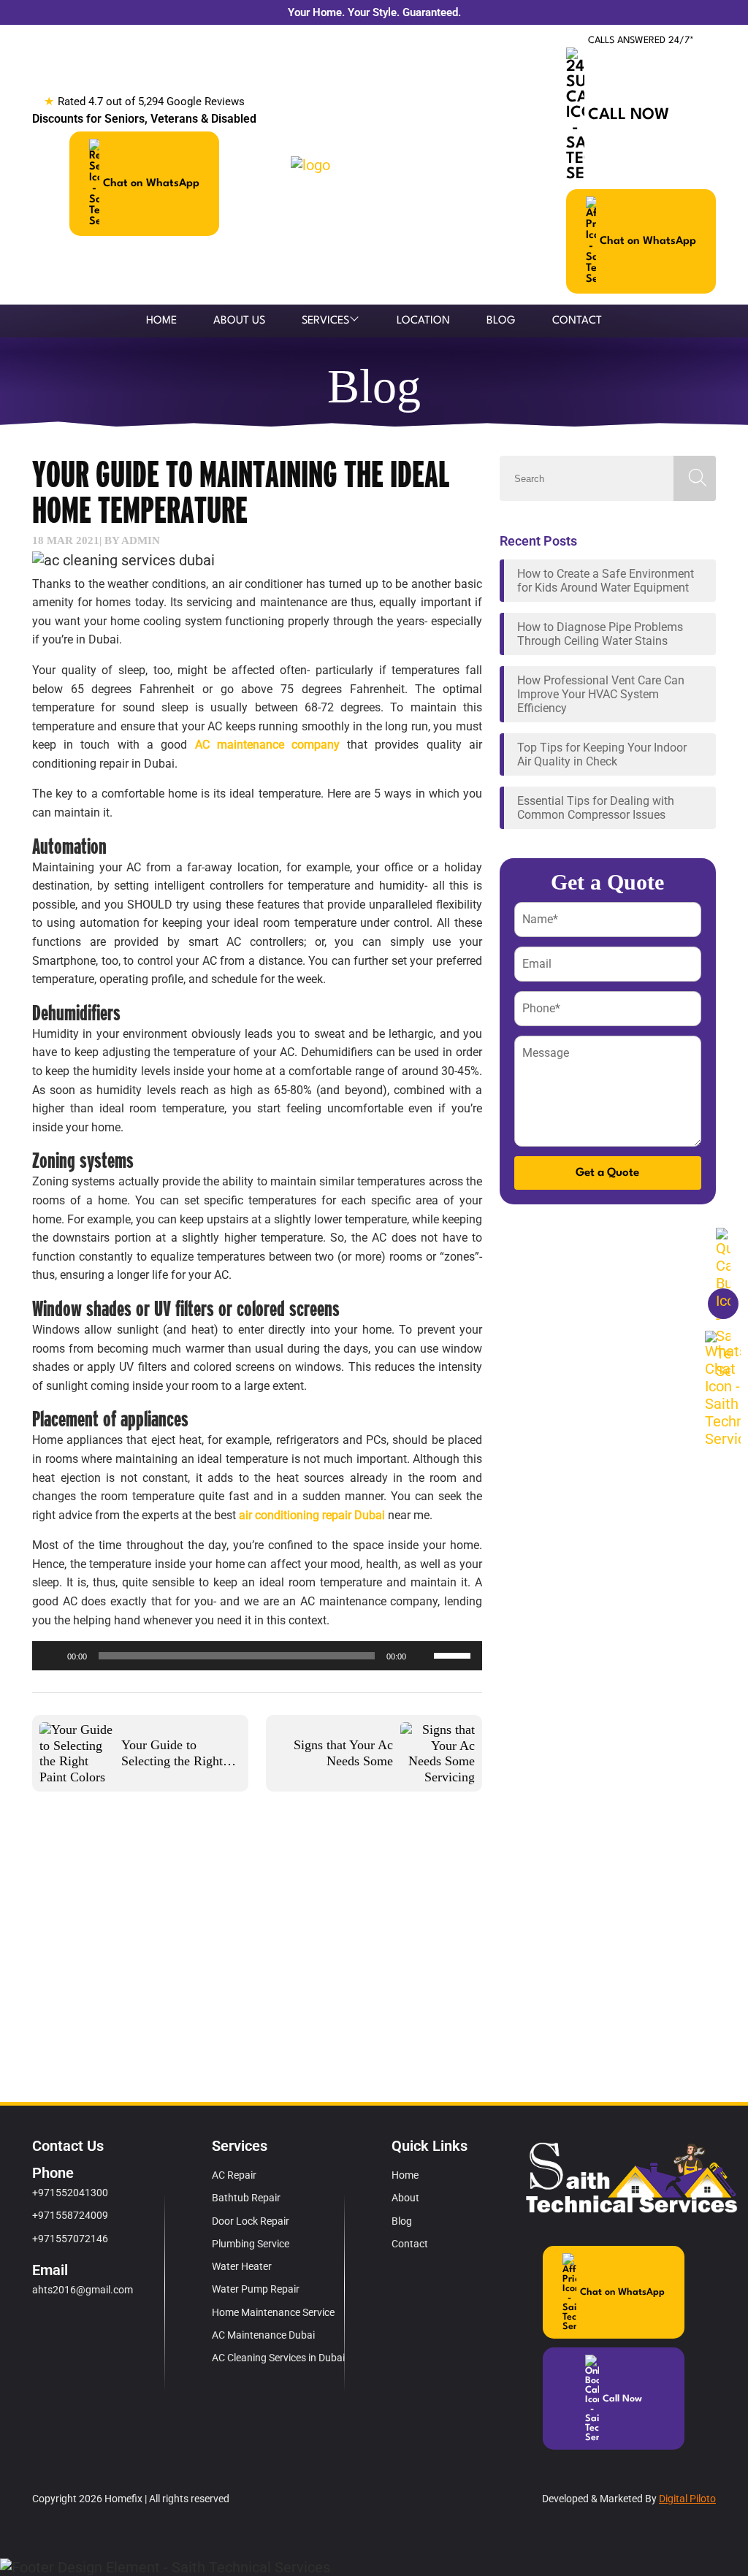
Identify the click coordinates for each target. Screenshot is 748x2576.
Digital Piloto (687, 2499)
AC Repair (234, 2175)
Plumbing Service (251, 2244)
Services (325, 321)
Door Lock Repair (251, 2221)
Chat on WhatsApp (151, 184)
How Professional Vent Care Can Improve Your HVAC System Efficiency (601, 694)
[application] (257, 1656)
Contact (577, 321)
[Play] (51, 1656)
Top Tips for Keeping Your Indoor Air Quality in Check (602, 754)
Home (161, 321)
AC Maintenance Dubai (263, 2335)
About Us (239, 321)
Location (423, 321)
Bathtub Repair (246, 2198)
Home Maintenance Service (273, 2312)
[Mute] (422, 1656)
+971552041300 (70, 2193)
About (405, 2198)
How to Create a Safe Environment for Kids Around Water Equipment (606, 581)
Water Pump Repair (256, 2289)
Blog (501, 321)
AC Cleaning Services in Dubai (278, 2358)
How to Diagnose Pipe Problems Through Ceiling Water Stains (600, 634)
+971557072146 (70, 2239)
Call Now (629, 115)
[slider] (454, 1654)
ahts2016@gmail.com (83, 2290)
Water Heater (242, 2266)
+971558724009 (70, 2215)
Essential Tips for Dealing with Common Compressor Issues (596, 808)
